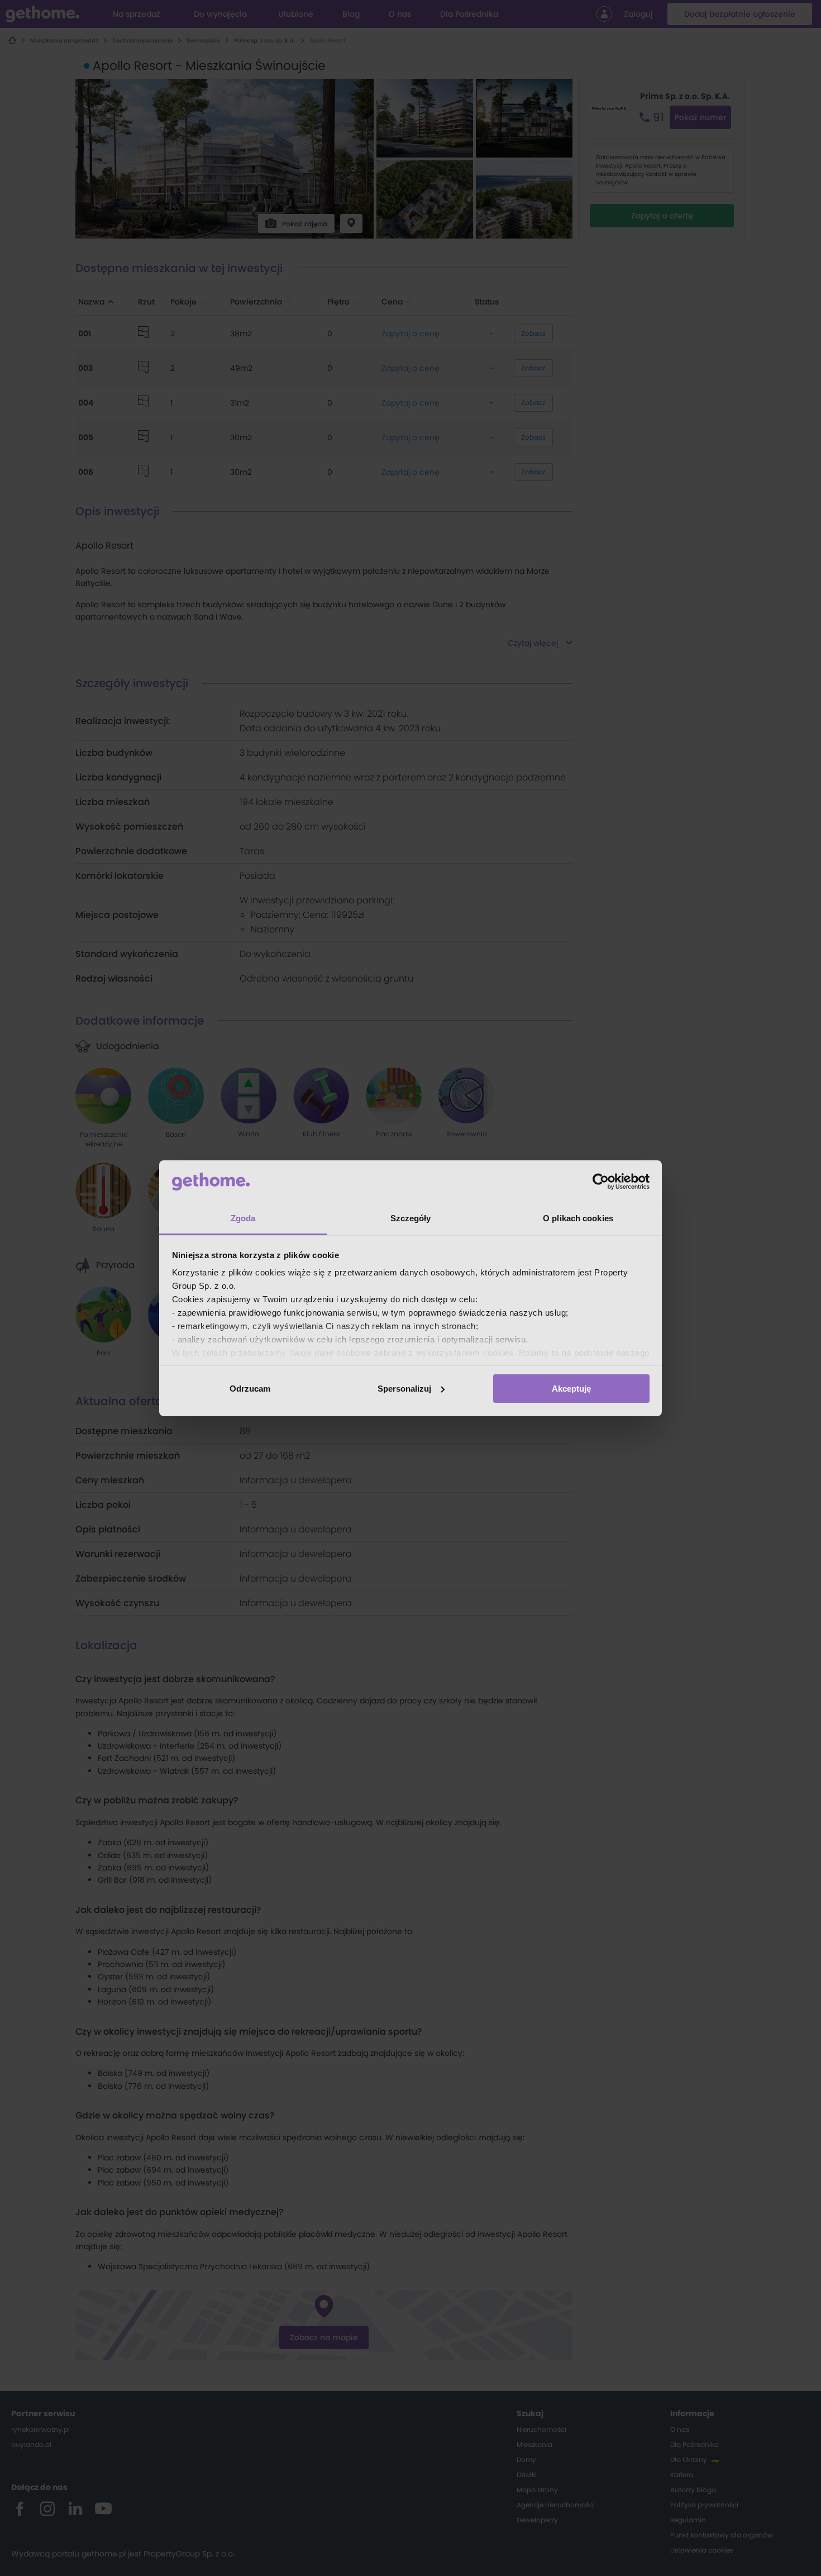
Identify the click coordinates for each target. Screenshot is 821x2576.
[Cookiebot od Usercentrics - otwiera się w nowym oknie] (601, 1182)
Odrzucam (250, 1389)
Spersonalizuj (404, 1389)
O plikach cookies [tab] (578, 1218)
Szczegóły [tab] (411, 1218)
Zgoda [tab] (243, 1218)
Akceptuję (571, 1389)
